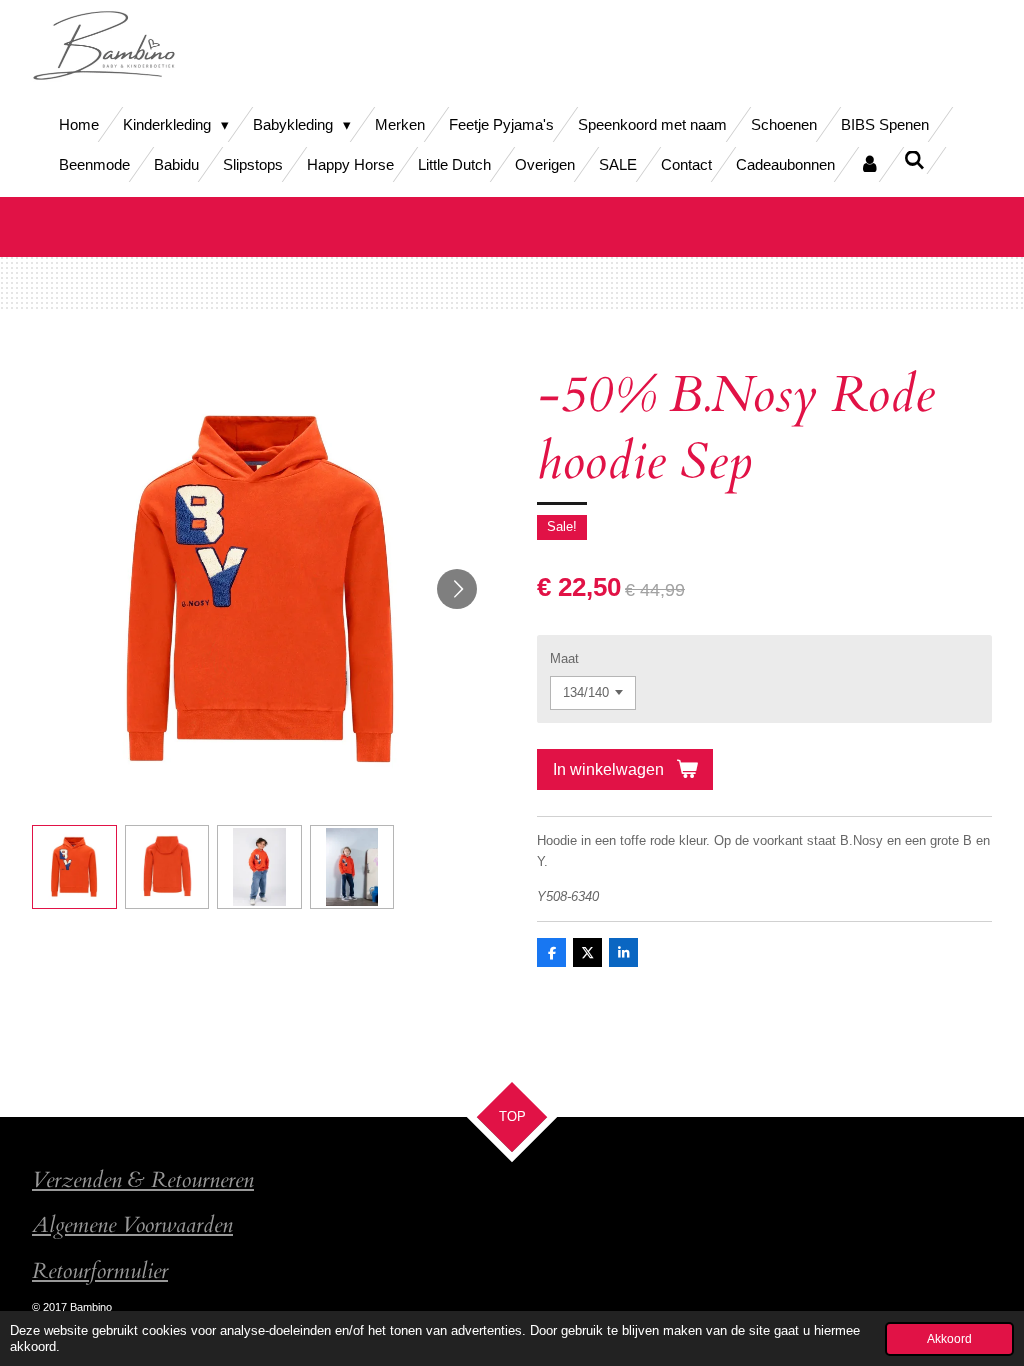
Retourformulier (100, 1271)
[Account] (869, 164)
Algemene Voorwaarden (132, 1225)
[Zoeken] (914, 160)
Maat (564, 658)
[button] (74, 867)
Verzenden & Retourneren (143, 1180)
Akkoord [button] (949, 1338)
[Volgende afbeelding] (457, 589)
